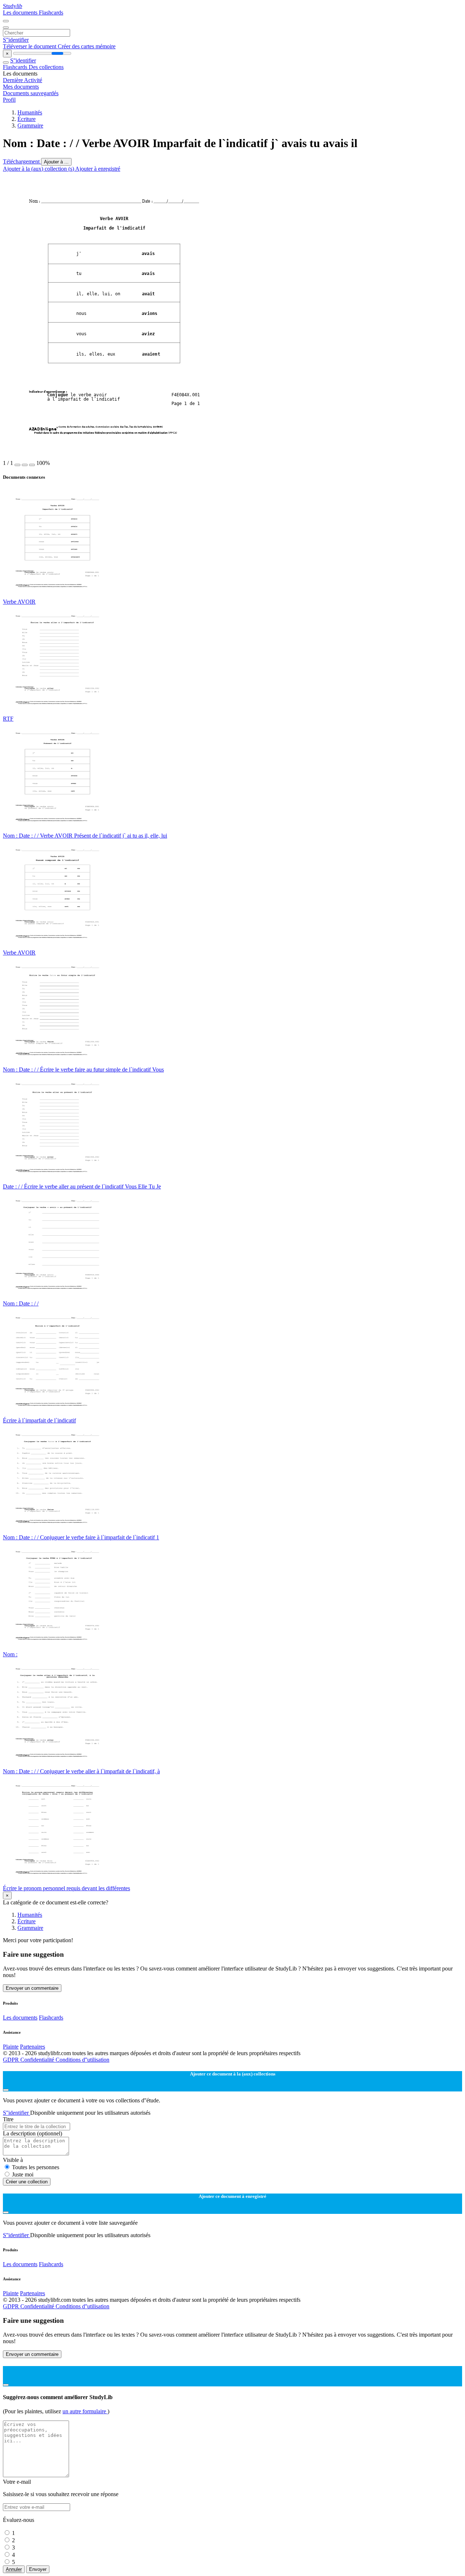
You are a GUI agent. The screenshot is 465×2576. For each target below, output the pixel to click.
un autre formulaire (85, 2411)
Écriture (27, 119)
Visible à (13, 2160)
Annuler (14, 2569)
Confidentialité (38, 2060)
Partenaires (33, 2047)
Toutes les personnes (36, 2167)
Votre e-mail (17, 2482)
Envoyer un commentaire (32, 1988)
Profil (9, 100)
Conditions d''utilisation (82, 2060)
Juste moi (23, 2174)
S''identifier (16, 40)
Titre (8, 2119)
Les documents (21, 13)
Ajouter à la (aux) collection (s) (39, 169)
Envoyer (38, 2569)
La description (33, 2133)
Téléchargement (22, 161)
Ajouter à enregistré (98, 169)
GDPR (12, 2060)
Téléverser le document (30, 46)
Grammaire (30, 125)
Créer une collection (27, 2182)
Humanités (30, 112)
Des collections (46, 67)
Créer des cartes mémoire (87, 46)
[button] (17, 465)
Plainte (11, 2047)
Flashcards (51, 13)
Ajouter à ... (56, 162)
